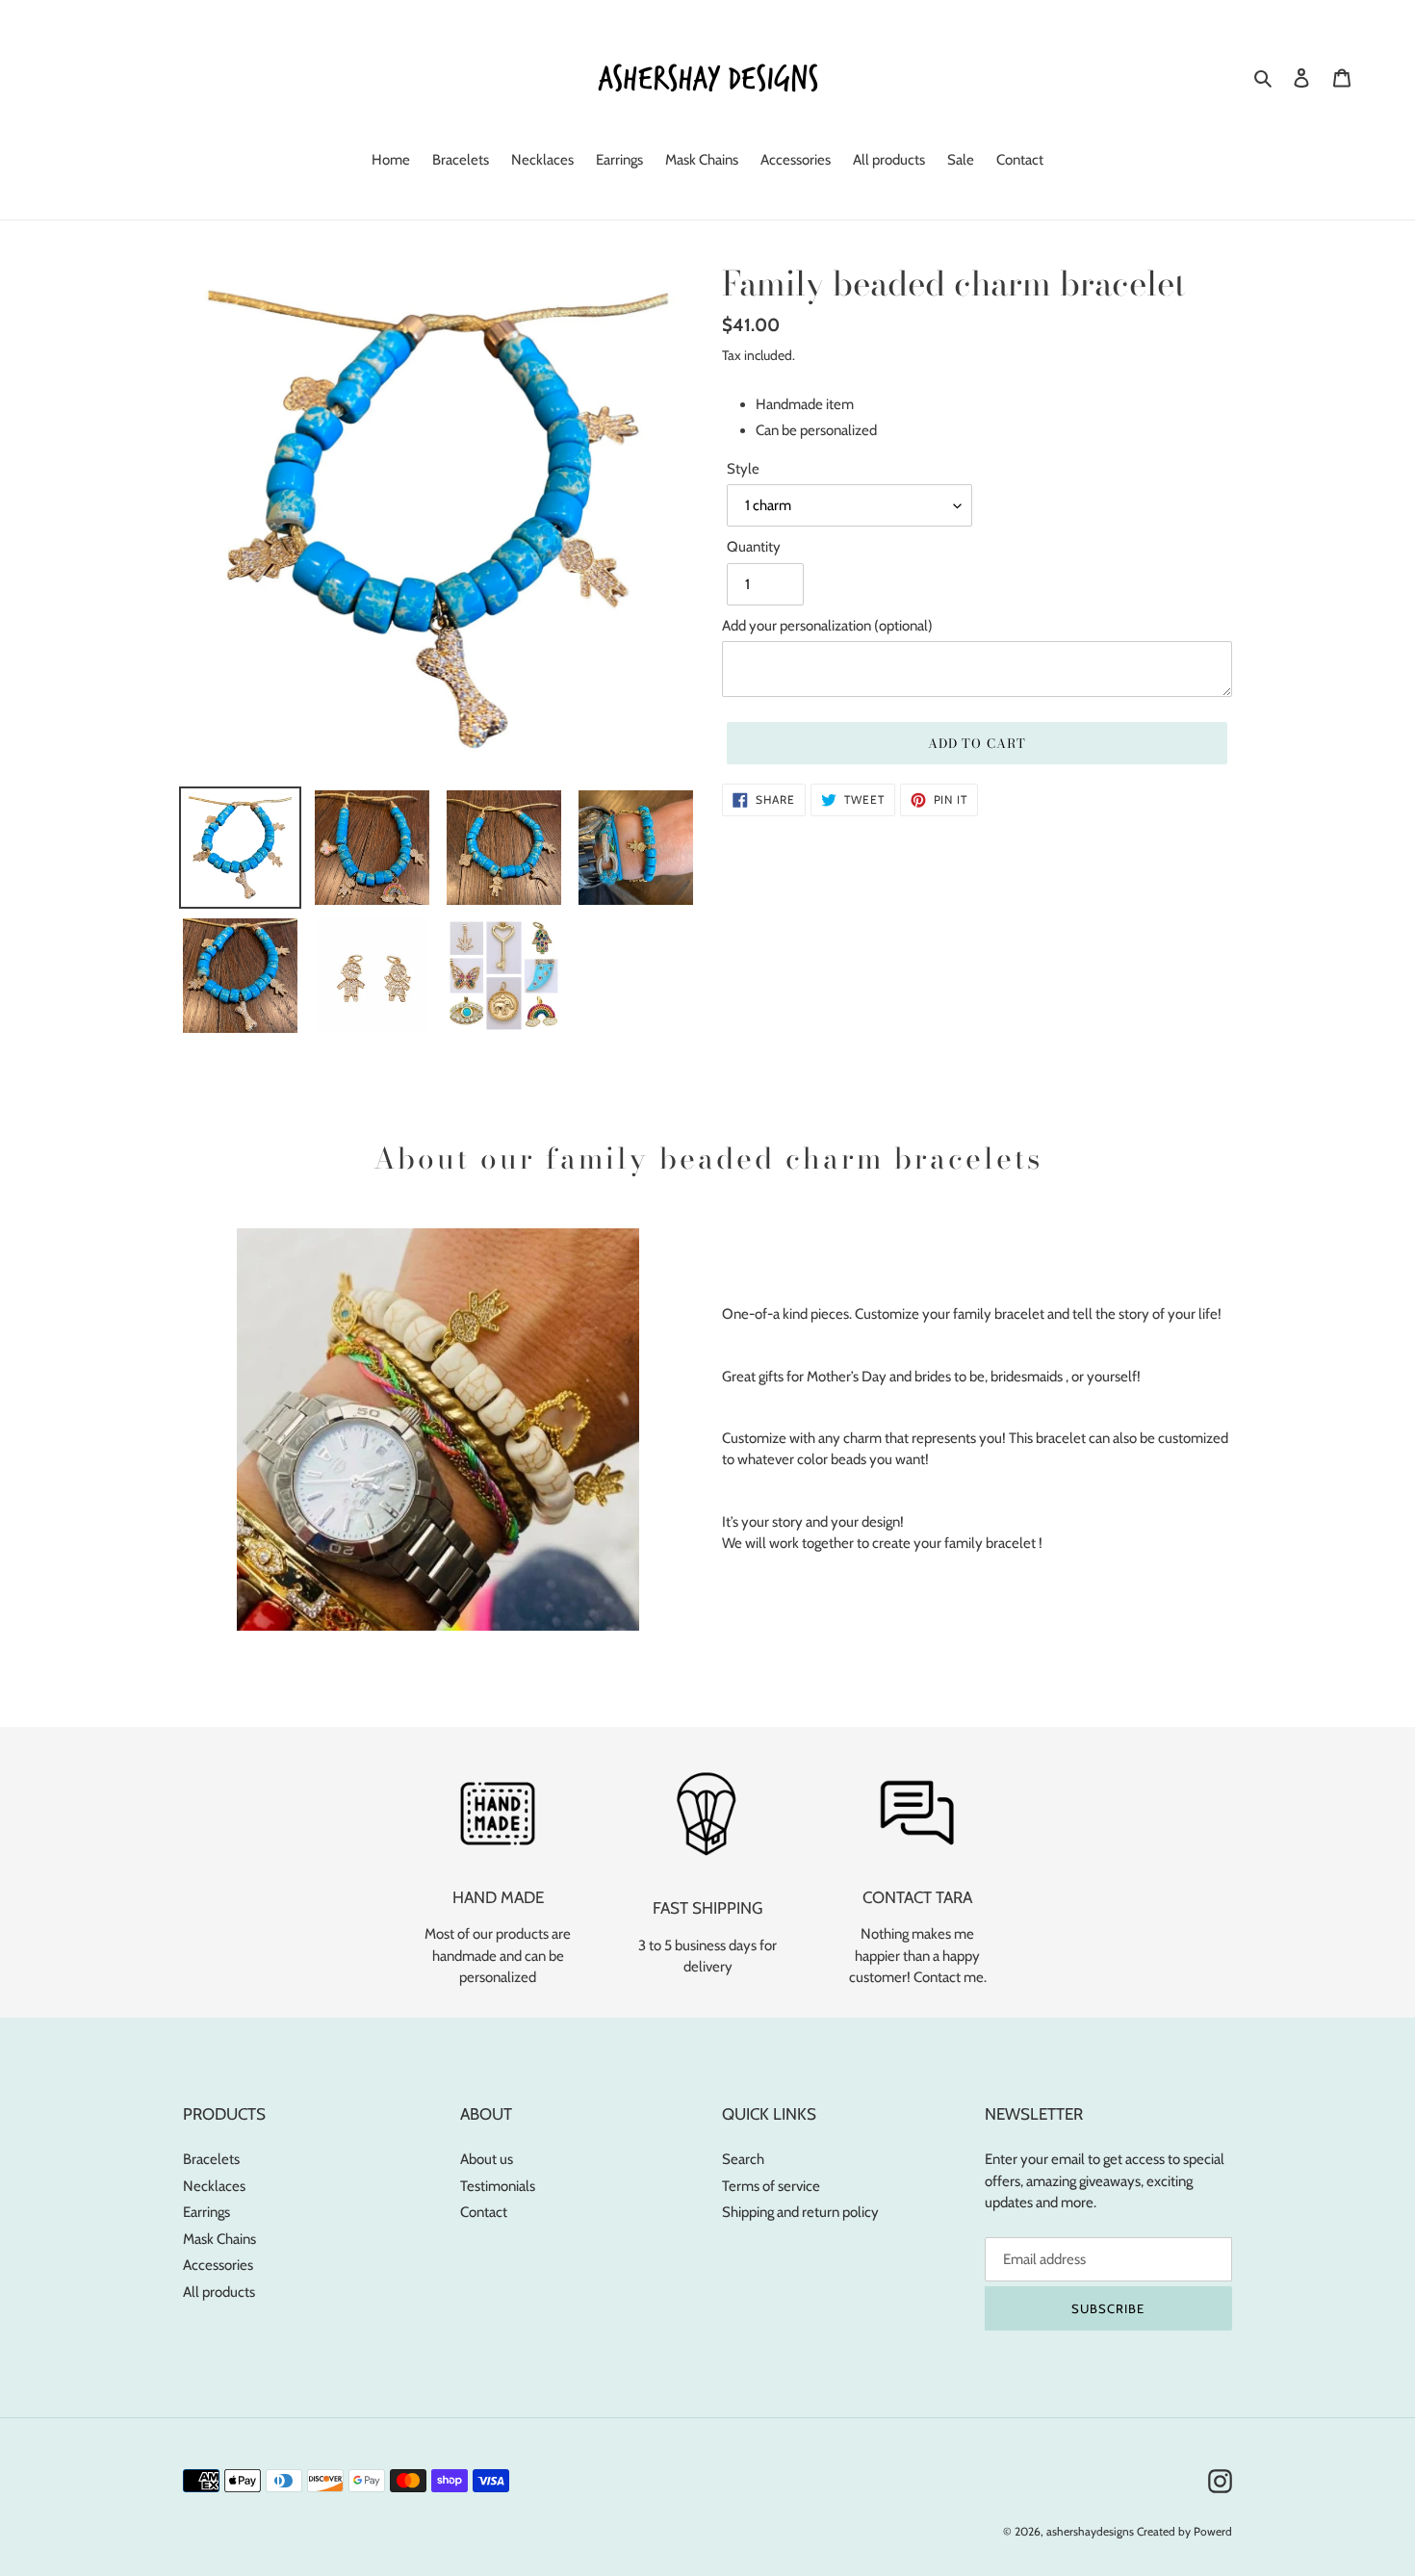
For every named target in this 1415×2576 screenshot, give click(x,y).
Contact (484, 2212)
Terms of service (771, 2186)
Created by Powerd (1184, 2531)
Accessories (218, 2265)
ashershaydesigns (1090, 2531)
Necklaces (214, 2186)
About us (487, 2159)
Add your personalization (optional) (827, 626)
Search (743, 2159)
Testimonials (498, 2186)
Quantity (754, 547)
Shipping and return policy (800, 2212)
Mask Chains (219, 2239)
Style (743, 469)
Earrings (206, 2212)
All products (219, 2292)
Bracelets (211, 2159)
